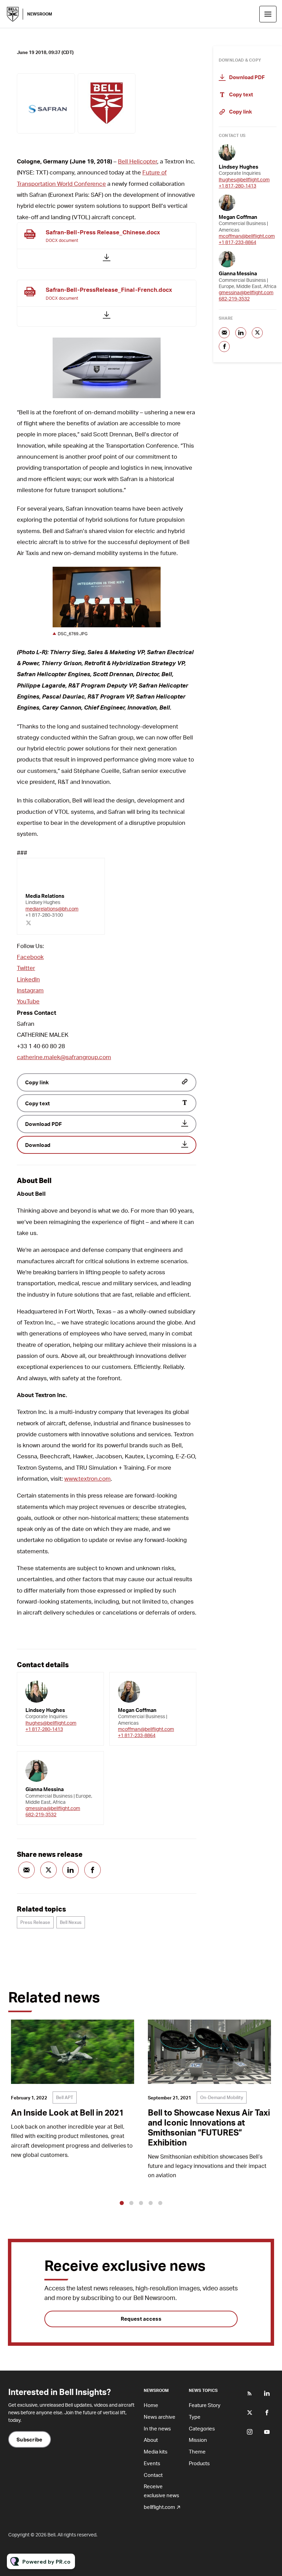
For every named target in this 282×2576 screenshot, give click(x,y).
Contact (153, 2475)
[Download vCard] (91, 1684)
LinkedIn (28, 979)
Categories (202, 2428)
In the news (157, 2428)
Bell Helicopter (138, 161)
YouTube (28, 1001)
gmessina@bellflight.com (53, 1808)
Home (151, 2405)
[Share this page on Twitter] (48, 1870)
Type (195, 2417)
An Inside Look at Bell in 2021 (67, 2112)
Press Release (35, 1922)
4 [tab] (151, 2203)
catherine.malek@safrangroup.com (64, 1057)
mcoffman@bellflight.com (146, 1729)
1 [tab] (122, 2203)
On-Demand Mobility (222, 2097)
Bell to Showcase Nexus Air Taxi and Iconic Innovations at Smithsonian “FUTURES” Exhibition (209, 2127)
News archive (160, 2417)
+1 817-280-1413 (44, 1729)
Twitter (26, 968)
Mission (198, 2440)
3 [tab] (141, 2203)
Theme (197, 2451)
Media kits (156, 2451)
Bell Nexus (71, 1922)
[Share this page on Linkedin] (70, 1870)
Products (199, 2463)
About (151, 2440)
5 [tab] (160, 2203)
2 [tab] (131, 2203)
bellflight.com (159, 2507)
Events (152, 2463)
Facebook (30, 957)
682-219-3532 (41, 1814)
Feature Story (205, 2405)
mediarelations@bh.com (52, 909)
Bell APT (65, 2097)
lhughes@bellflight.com (51, 1723)
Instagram (30, 990)
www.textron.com (88, 1478)
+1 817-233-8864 (137, 1735)
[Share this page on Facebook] (93, 1870)
